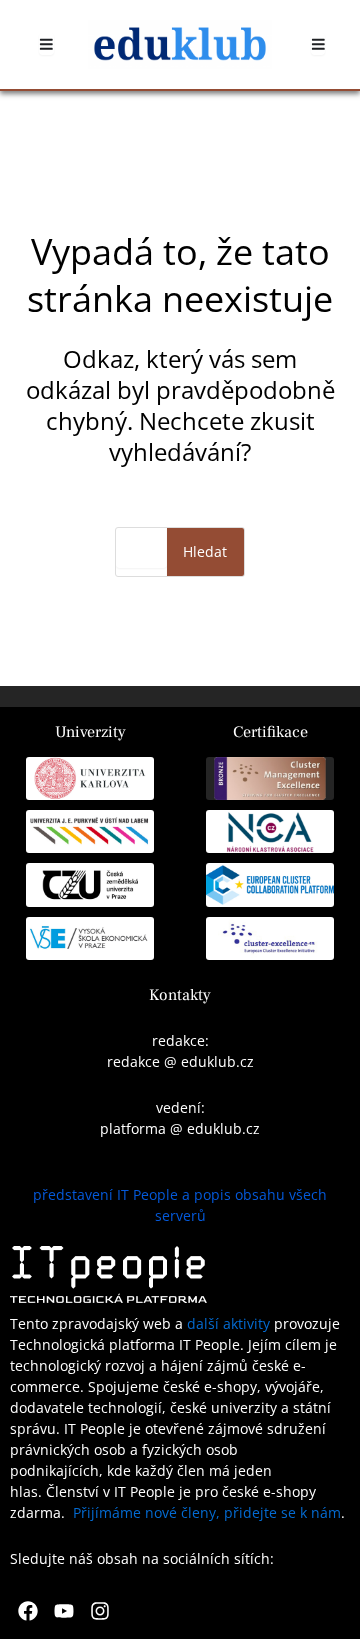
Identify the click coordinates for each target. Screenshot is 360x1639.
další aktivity (228, 1323)
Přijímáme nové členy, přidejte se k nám (207, 1512)
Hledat (205, 551)
